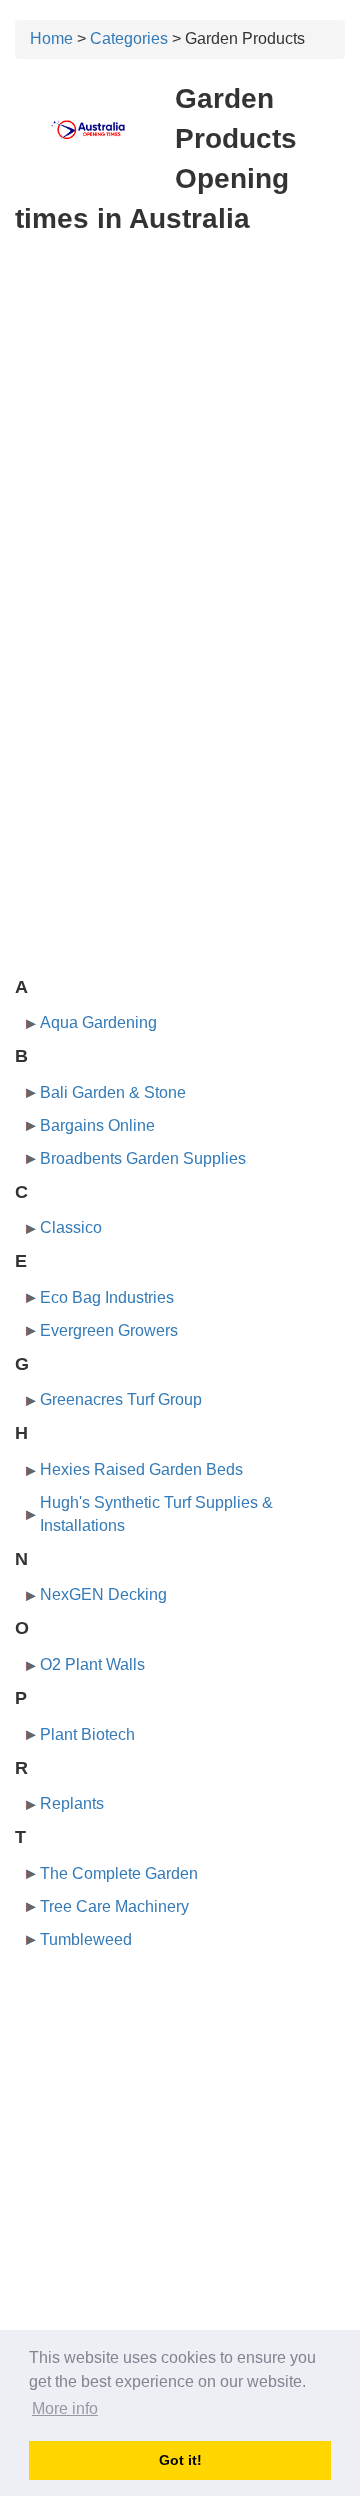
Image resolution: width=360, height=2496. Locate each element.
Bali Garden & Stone (113, 1092)
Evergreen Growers (109, 1330)
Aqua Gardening (98, 1022)
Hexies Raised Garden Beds (141, 1469)
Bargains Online (97, 1125)
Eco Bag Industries (107, 1297)
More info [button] (65, 2408)
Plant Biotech (87, 1734)
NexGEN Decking (103, 1594)
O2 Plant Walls (92, 1664)
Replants (72, 1803)
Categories (129, 38)
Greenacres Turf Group (121, 1399)
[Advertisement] (180, 438)
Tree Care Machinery (114, 1906)
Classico (71, 1227)
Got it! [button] (180, 2460)
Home (51, 38)
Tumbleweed (86, 1939)
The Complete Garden (119, 1873)
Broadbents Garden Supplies (143, 1158)
